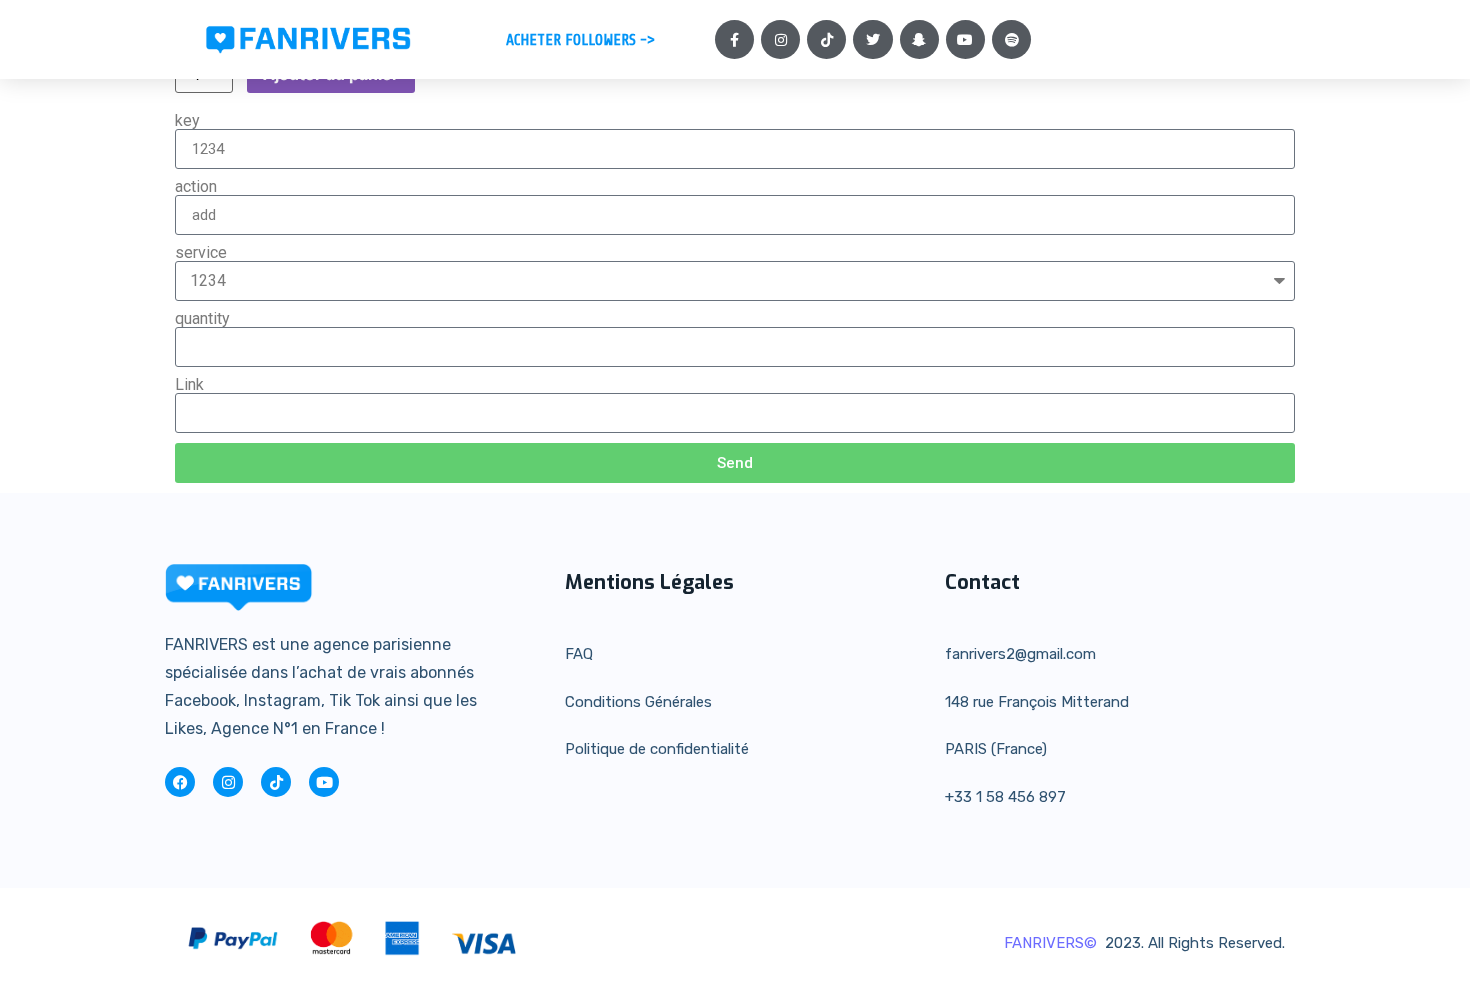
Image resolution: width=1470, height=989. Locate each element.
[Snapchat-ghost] (919, 39)
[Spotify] (1011, 39)
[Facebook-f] (734, 39)
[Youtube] (965, 39)
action (196, 187)
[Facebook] (180, 782)
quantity (202, 319)
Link (189, 385)
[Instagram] (780, 39)
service (201, 253)
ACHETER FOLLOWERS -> (580, 40)
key (187, 121)
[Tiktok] (826, 39)
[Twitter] (872, 39)
